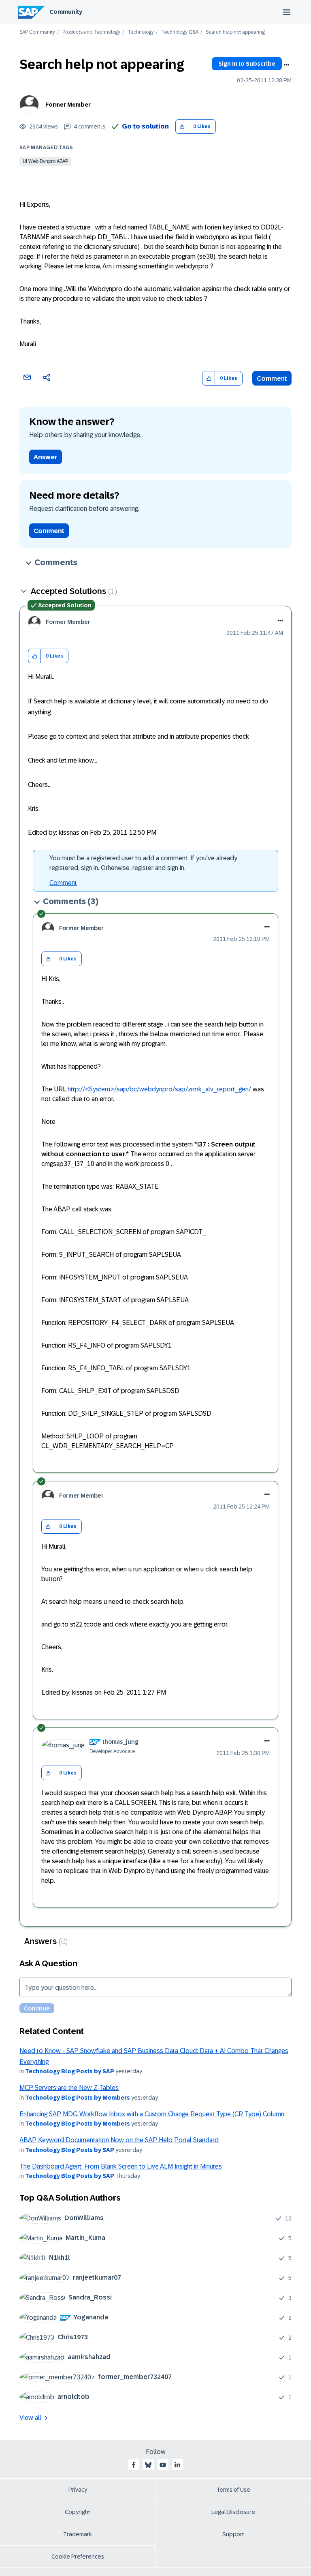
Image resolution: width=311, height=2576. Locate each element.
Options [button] (286, 65)
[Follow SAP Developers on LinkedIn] (177, 2465)
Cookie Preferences (78, 2557)
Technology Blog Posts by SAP (70, 2071)
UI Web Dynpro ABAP (45, 161)
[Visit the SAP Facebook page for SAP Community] (134, 2465)
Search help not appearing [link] (235, 32)
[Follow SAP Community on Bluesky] (148, 2465)
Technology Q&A (180, 32)
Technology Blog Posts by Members (78, 2098)
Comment (272, 378)
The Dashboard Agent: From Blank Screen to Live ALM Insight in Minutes (121, 2166)
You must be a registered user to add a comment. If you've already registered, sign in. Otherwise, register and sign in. (143, 863)
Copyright (78, 2512)
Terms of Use (233, 2490)
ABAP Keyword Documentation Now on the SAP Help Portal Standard (119, 2140)
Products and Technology (91, 32)
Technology (141, 32)
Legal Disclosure (233, 2512)
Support (233, 2534)
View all (30, 2418)
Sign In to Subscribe (247, 64)
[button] (182, 127)
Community (66, 12)
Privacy (78, 2490)
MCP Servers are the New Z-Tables (69, 2088)
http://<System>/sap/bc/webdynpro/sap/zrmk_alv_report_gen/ (159, 1089)
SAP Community (37, 32)
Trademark (78, 2534)
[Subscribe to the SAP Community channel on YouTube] (163, 2465)
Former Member (68, 105)
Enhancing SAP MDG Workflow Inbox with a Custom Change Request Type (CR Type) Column (152, 2114)
